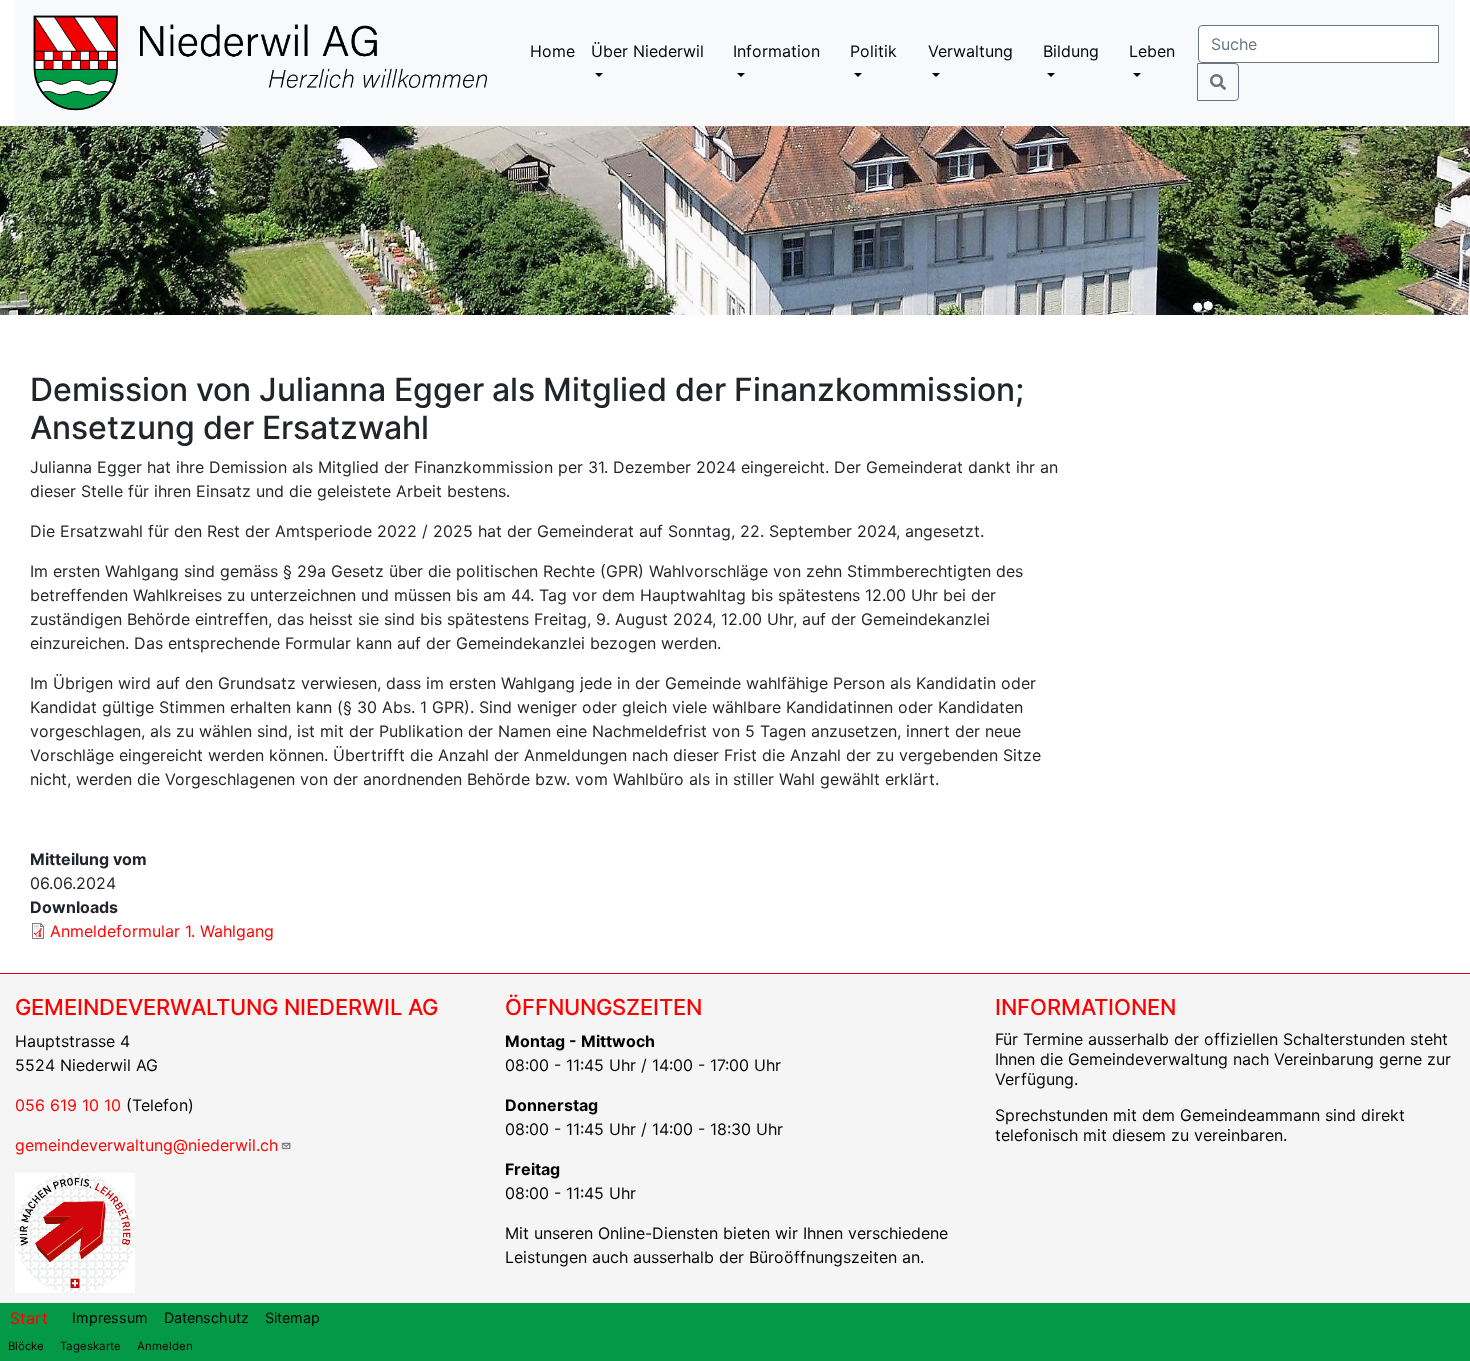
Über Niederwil (647, 51)
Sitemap (292, 1317)
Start (29, 1318)
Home (552, 51)
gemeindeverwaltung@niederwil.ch (146, 1145)
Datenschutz (206, 1317)
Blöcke (26, 1346)
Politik (873, 51)
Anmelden (165, 1346)
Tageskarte (90, 1346)
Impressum (110, 1317)
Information (776, 51)
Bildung (1071, 51)
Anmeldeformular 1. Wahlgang (162, 931)
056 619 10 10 (68, 1105)
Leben (1152, 51)
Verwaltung (970, 51)
